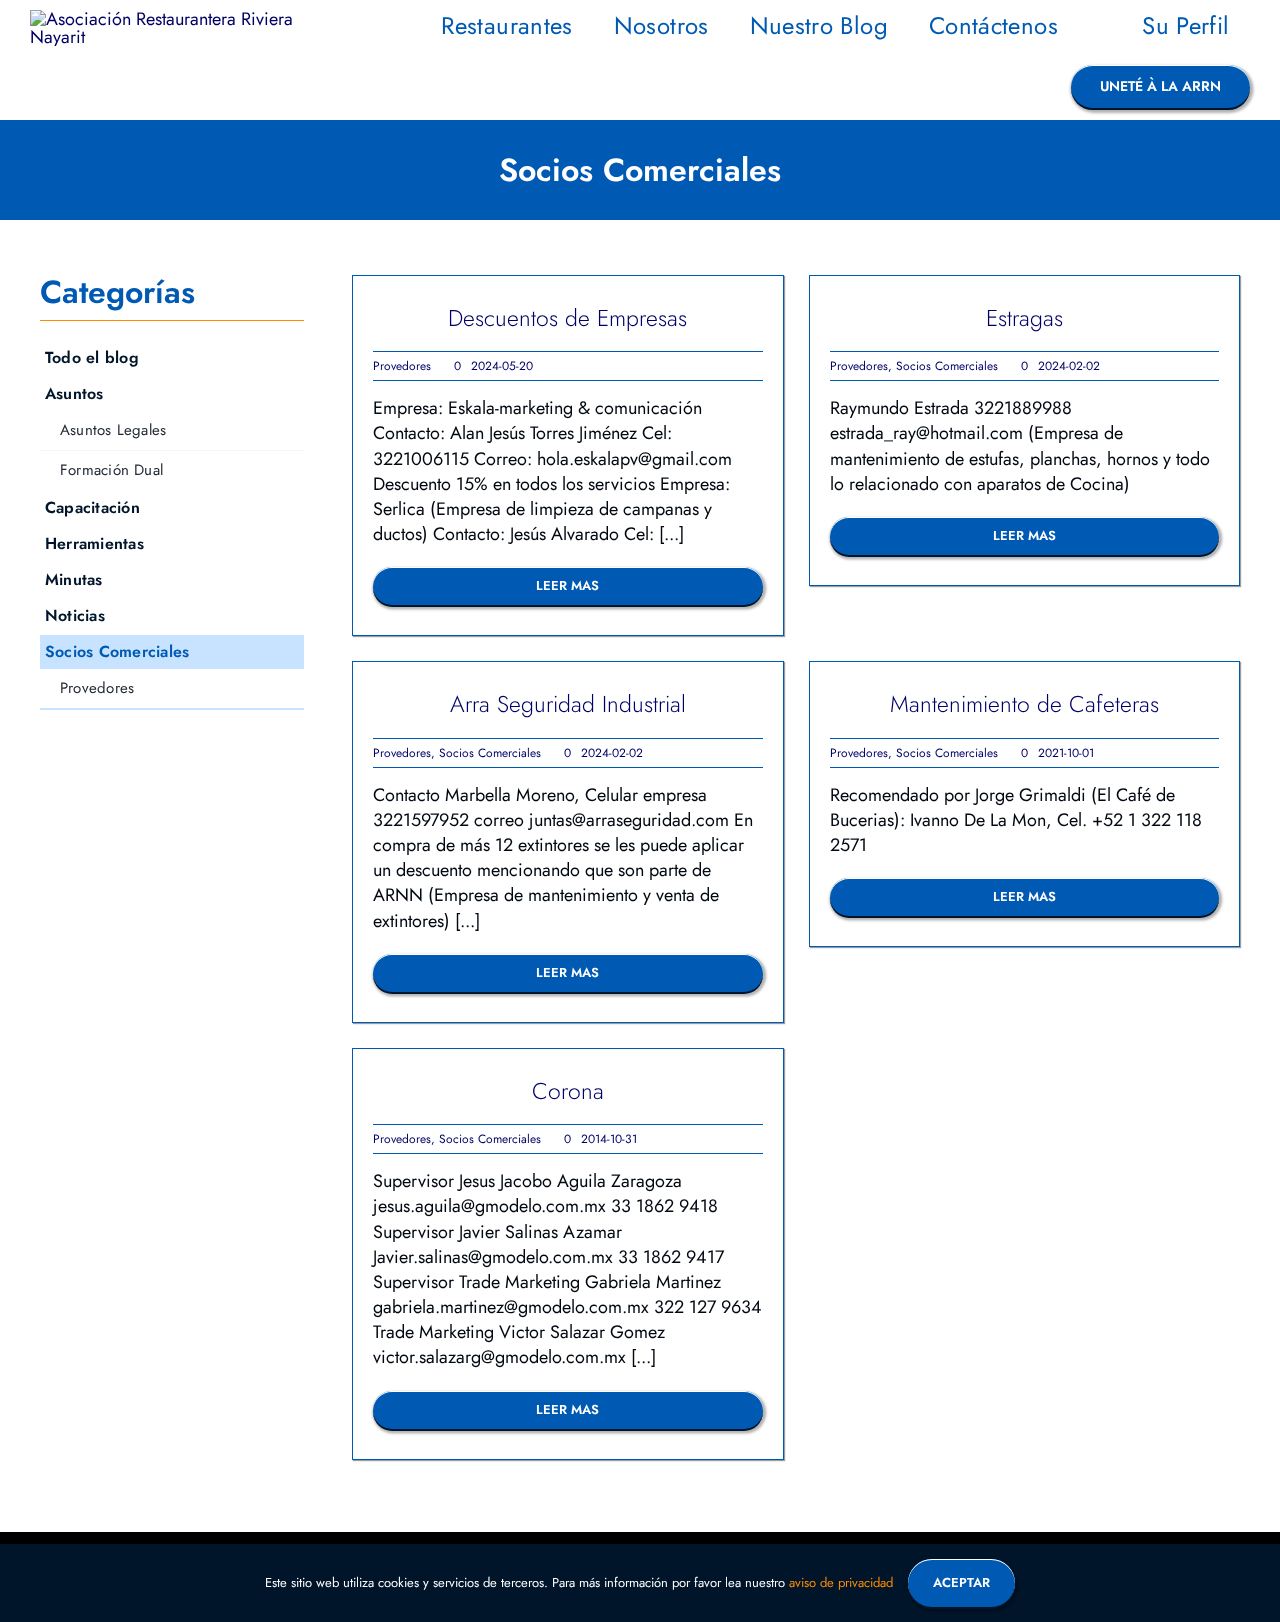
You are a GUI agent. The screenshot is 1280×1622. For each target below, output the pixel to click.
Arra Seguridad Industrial (568, 704)
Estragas (1024, 318)
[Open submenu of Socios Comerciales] (291, 652)
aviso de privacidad (841, 1582)
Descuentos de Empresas (567, 318)
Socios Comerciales (947, 366)
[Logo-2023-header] (164, 19)
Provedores (402, 366)
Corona (568, 1091)
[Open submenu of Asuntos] (291, 394)
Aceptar (961, 1582)
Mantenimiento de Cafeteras (1024, 704)
